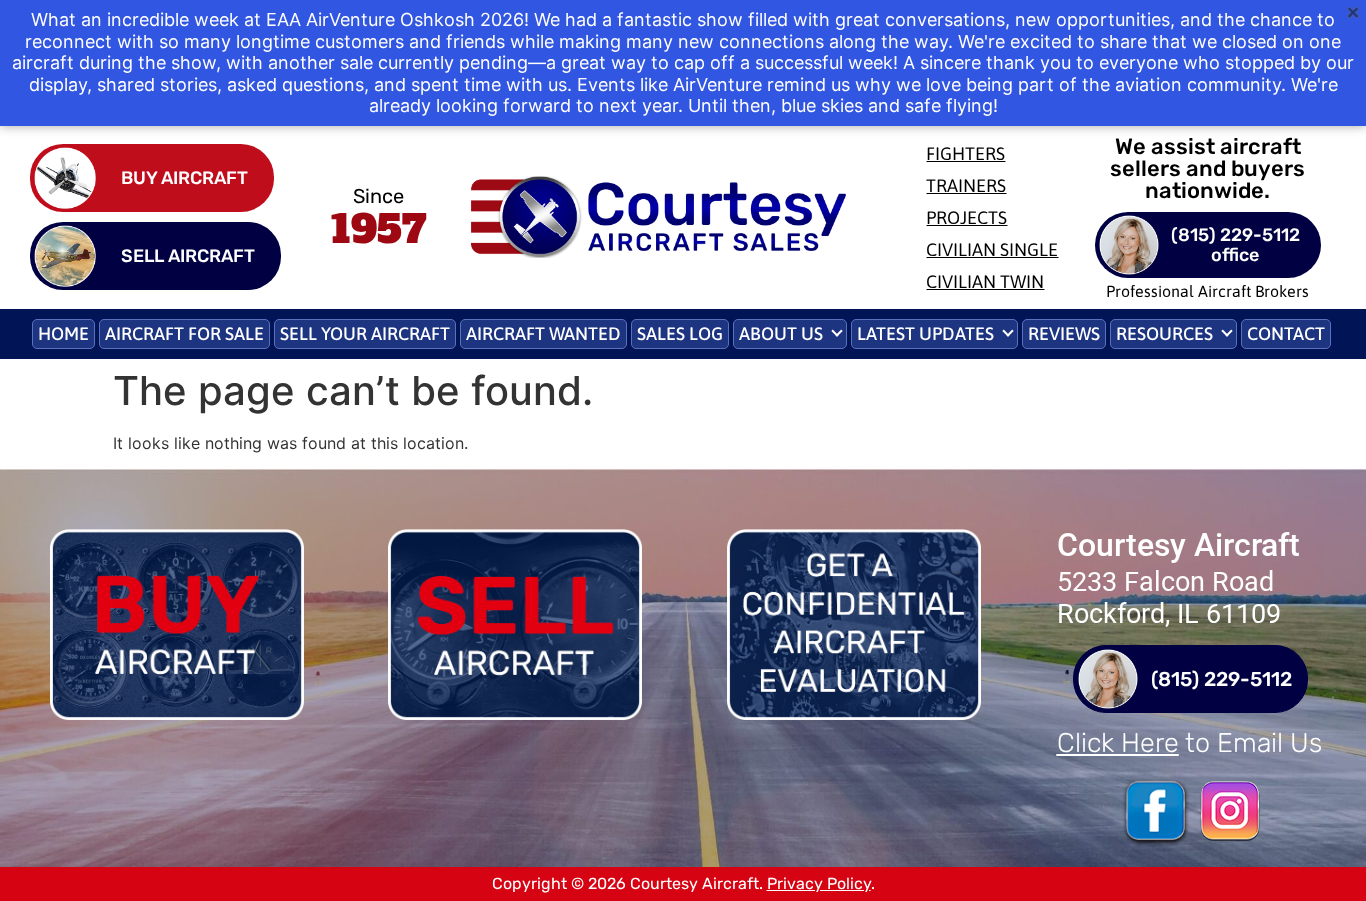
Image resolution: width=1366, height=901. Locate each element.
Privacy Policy (819, 883)
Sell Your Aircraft (365, 333)
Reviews (1064, 333)
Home (63, 333)
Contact (1286, 333)
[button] (790, 334)
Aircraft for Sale (184, 333)
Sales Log (680, 333)
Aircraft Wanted (543, 333)
